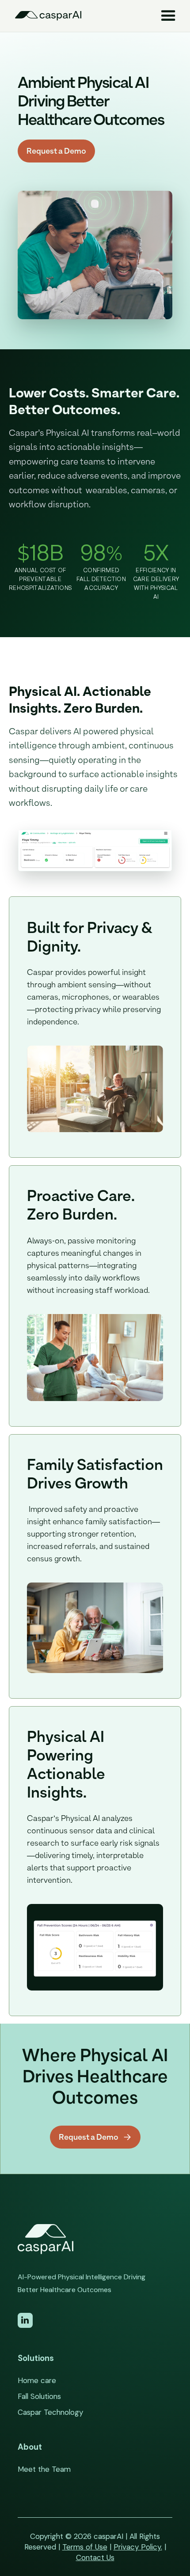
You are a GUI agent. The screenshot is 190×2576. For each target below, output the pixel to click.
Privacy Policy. (138, 2547)
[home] (52, 16)
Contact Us (95, 2557)
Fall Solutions (39, 2396)
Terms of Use (85, 2547)
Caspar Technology (50, 2412)
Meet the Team (44, 2469)
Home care (37, 2380)
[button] (168, 16)
